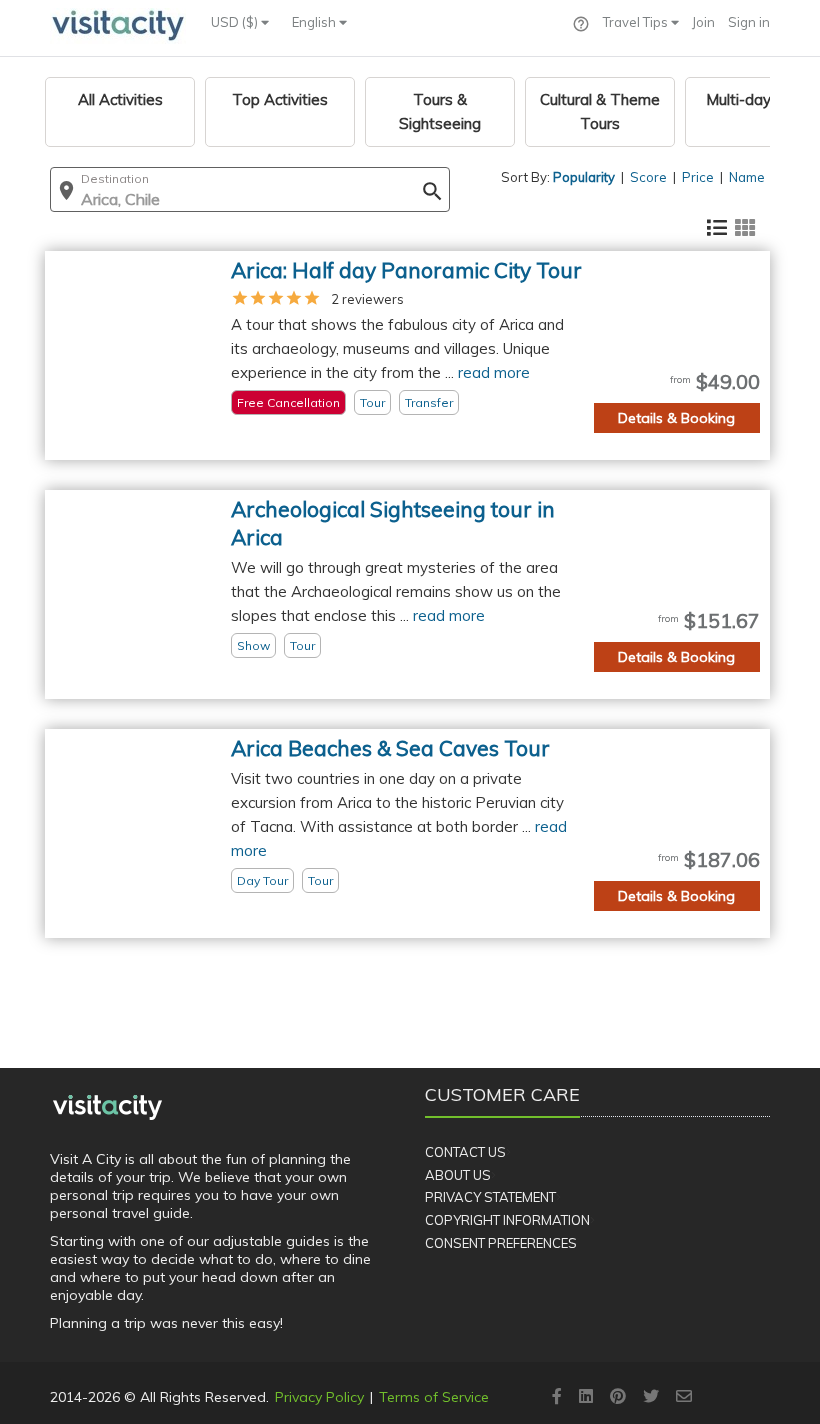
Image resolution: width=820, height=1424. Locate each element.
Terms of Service (434, 1397)
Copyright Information (507, 1220)
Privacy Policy (319, 1397)
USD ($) (236, 22)
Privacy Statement (490, 1197)
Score (648, 177)
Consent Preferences (501, 1243)
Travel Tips (637, 22)
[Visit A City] (107, 1107)
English (315, 22)
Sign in (749, 22)
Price (698, 177)
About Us (458, 1175)
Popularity (584, 177)
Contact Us (465, 1152)
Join (703, 22)
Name (747, 177)
